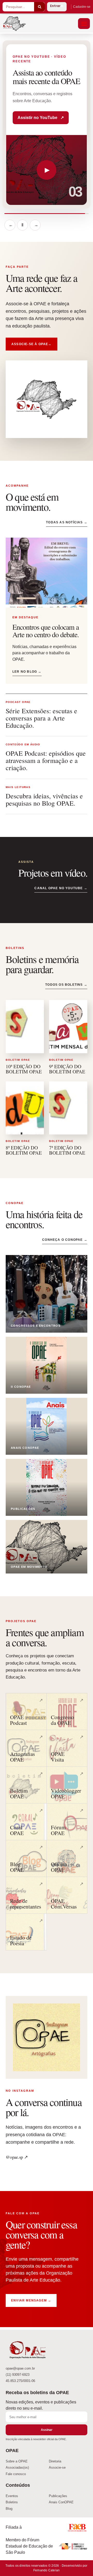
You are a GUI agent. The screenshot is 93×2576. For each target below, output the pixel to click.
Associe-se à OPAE (32, 344)
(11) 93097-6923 (18, 2375)
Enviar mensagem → (31, 2300)
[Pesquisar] (40, 7)
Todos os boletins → (66, 985)
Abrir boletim (34, 121)
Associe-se (57, 2467)
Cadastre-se (82, 7)
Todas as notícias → (67, 522)
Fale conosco (16, 2474)
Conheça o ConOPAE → (65, 1240)
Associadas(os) (17, 2467)
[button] (84, 24)
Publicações (58, 2496)
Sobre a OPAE (17, 2461)
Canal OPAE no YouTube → (61, 888)
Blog (9, 2509)
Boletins (12, 2502)
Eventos (12, 2496)
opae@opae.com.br (20, 2369)
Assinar (47, 2430)
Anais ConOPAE (61, 2502)
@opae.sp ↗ (17, 2157)
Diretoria (55, 2461)
